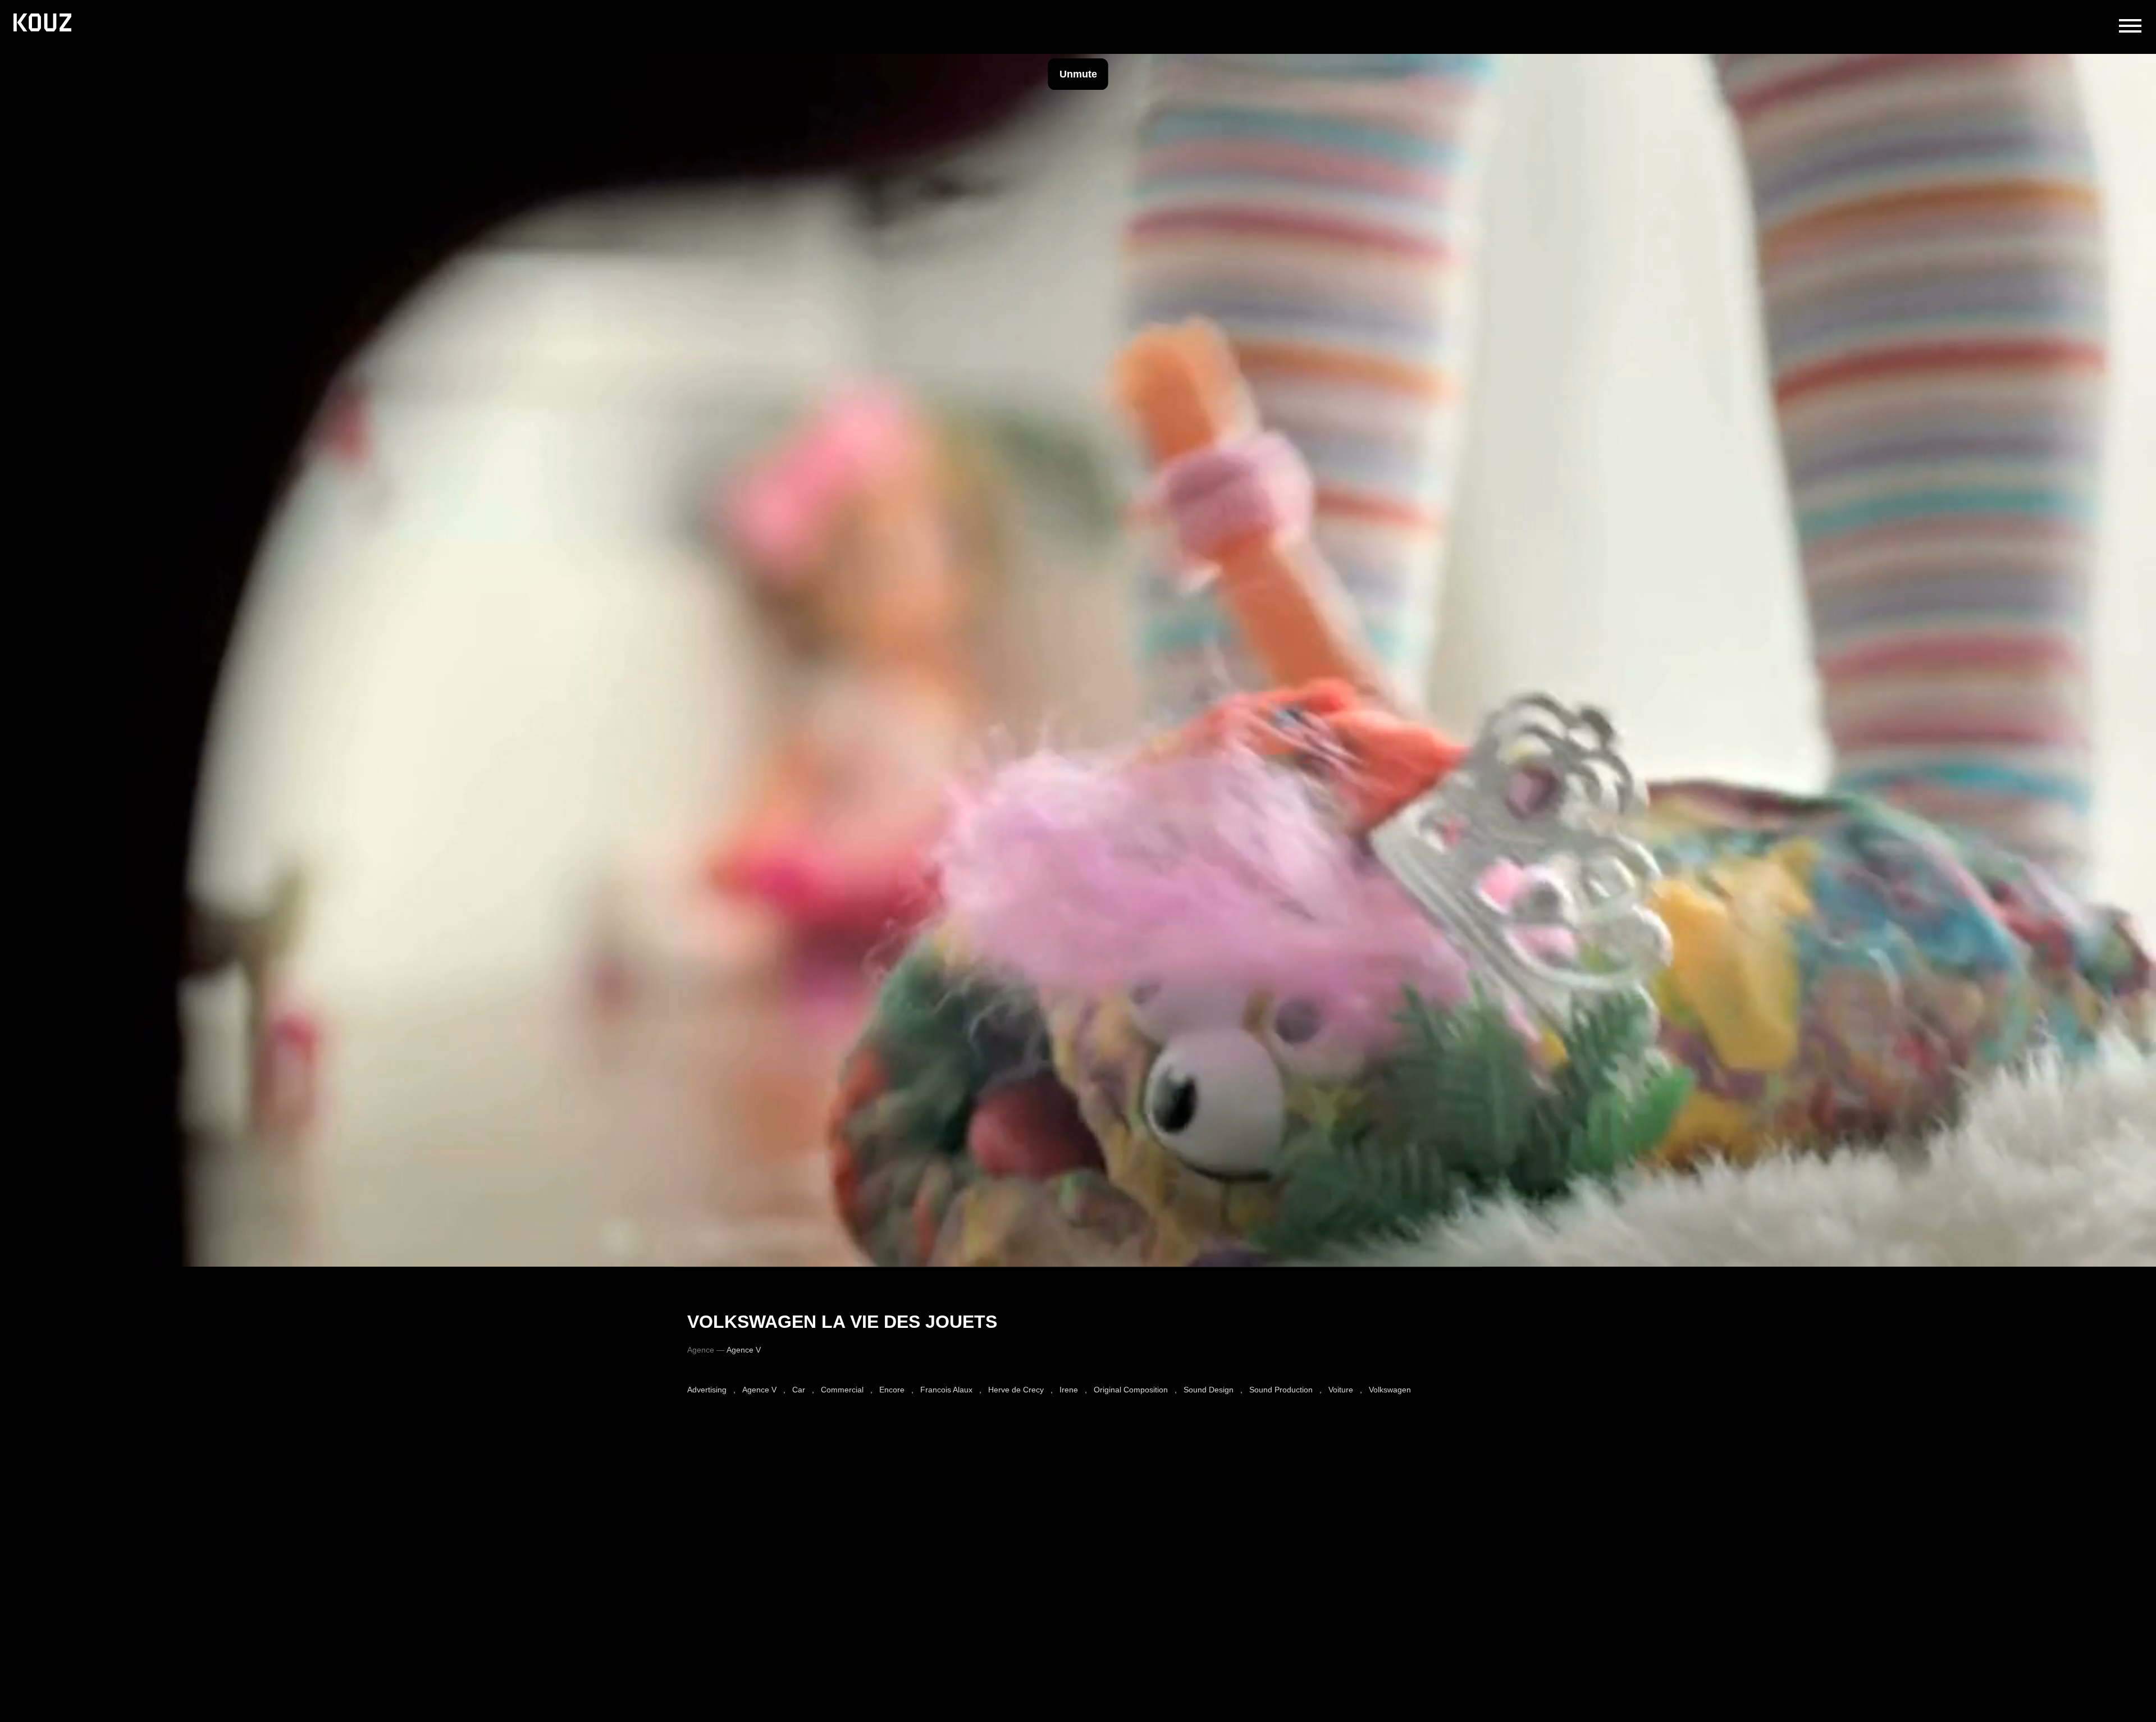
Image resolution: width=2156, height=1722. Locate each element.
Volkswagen (1390, 1390)
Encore (892, 1390)
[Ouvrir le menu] (2130, 26)
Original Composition (1131, 1390)
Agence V (759, 1390)
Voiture (1341, 1390)
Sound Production (1281, 1390)
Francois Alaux (946, 1390)
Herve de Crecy (1016, 1390)
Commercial (842, 1390)
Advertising (707, 1390)
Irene (1069, 1390)
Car (799, 1390)
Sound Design (1209, 1390)
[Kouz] (42, 24)
